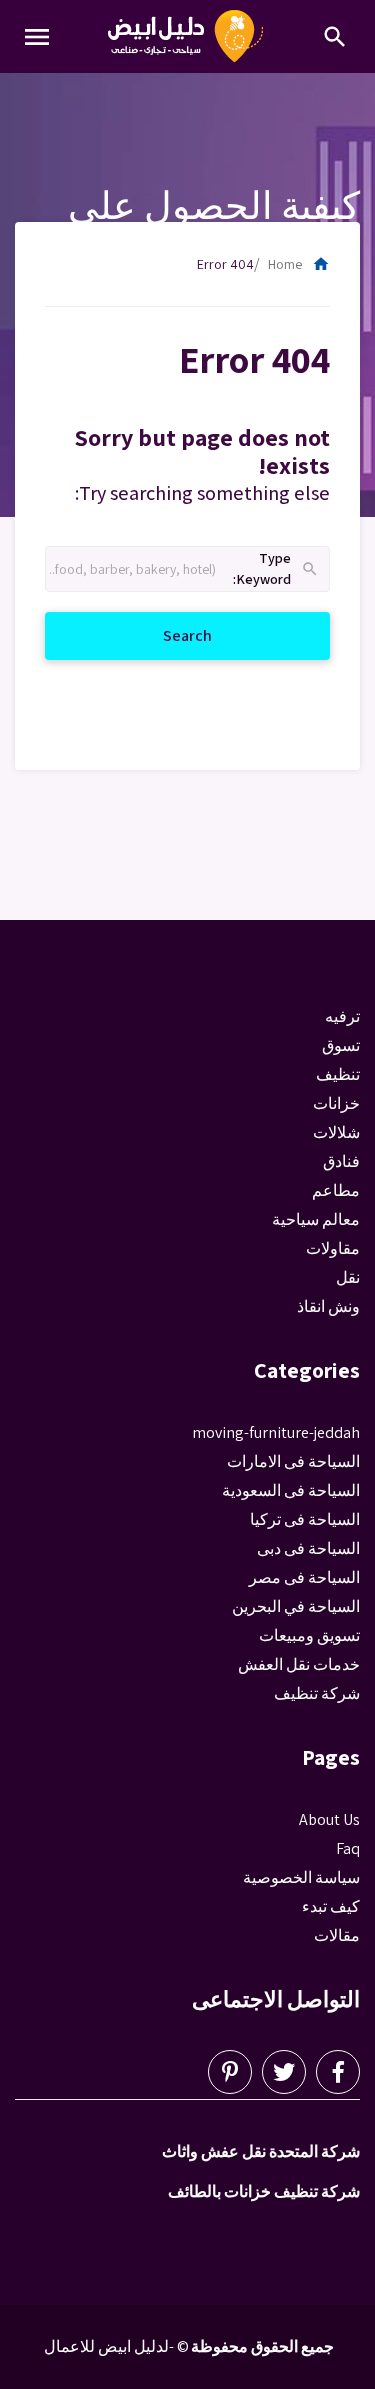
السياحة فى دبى (308, 1548)
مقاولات (333, 1248)
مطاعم (336, 1190)
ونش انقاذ (328, 1306)
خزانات (336, 1103)
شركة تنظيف (317, 1693)
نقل (348, 1277)
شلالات (336, 1132)
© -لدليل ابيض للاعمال (116, 2346)
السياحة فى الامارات (293, 1461)
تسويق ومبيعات (309, 1635)
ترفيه (342, 1016)
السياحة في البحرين (296, 1606)
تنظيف (338, 1074)
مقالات (337, 1935)
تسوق (341, 1045)
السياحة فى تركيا (305, 1519)
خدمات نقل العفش (299, 1664)
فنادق (341, 1161)
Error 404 (225, 264)
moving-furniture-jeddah (276, 1432)
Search (163, 635)
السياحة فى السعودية (291, 1490)
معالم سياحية (316, 1219)
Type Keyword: (276, 569)
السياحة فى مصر (304, 1577)
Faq (348, 1848)
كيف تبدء (331, 1906)
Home (299, 264)
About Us (329, 1819)
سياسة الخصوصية (301, 1877)
